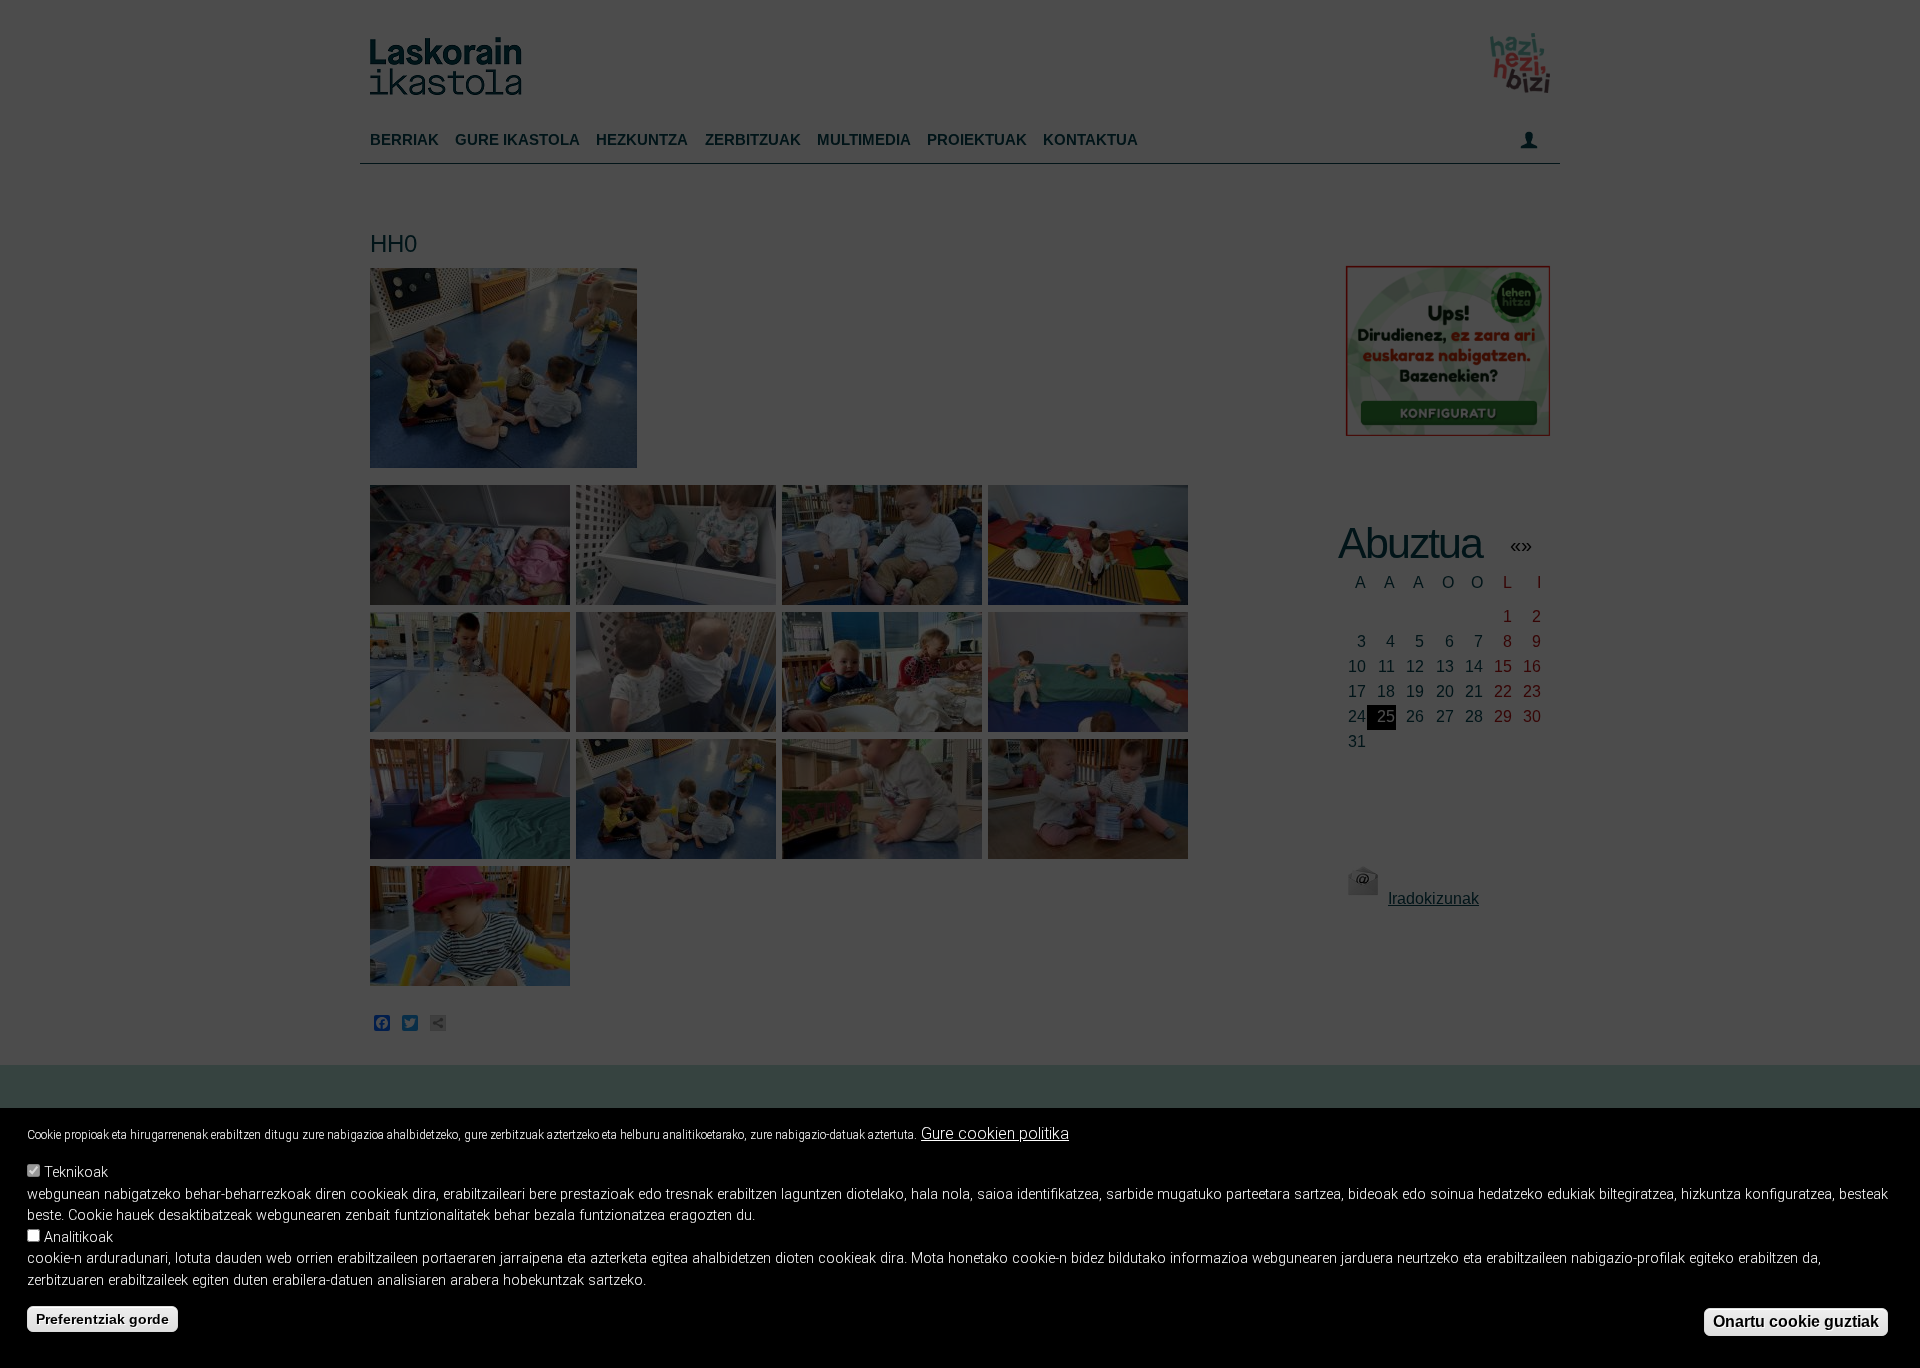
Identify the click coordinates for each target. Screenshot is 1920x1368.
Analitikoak (78, 1237)
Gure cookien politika (995, 1133)
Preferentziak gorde (102, 1319)
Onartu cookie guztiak (1796, 1321)
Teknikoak (76, 1172)
